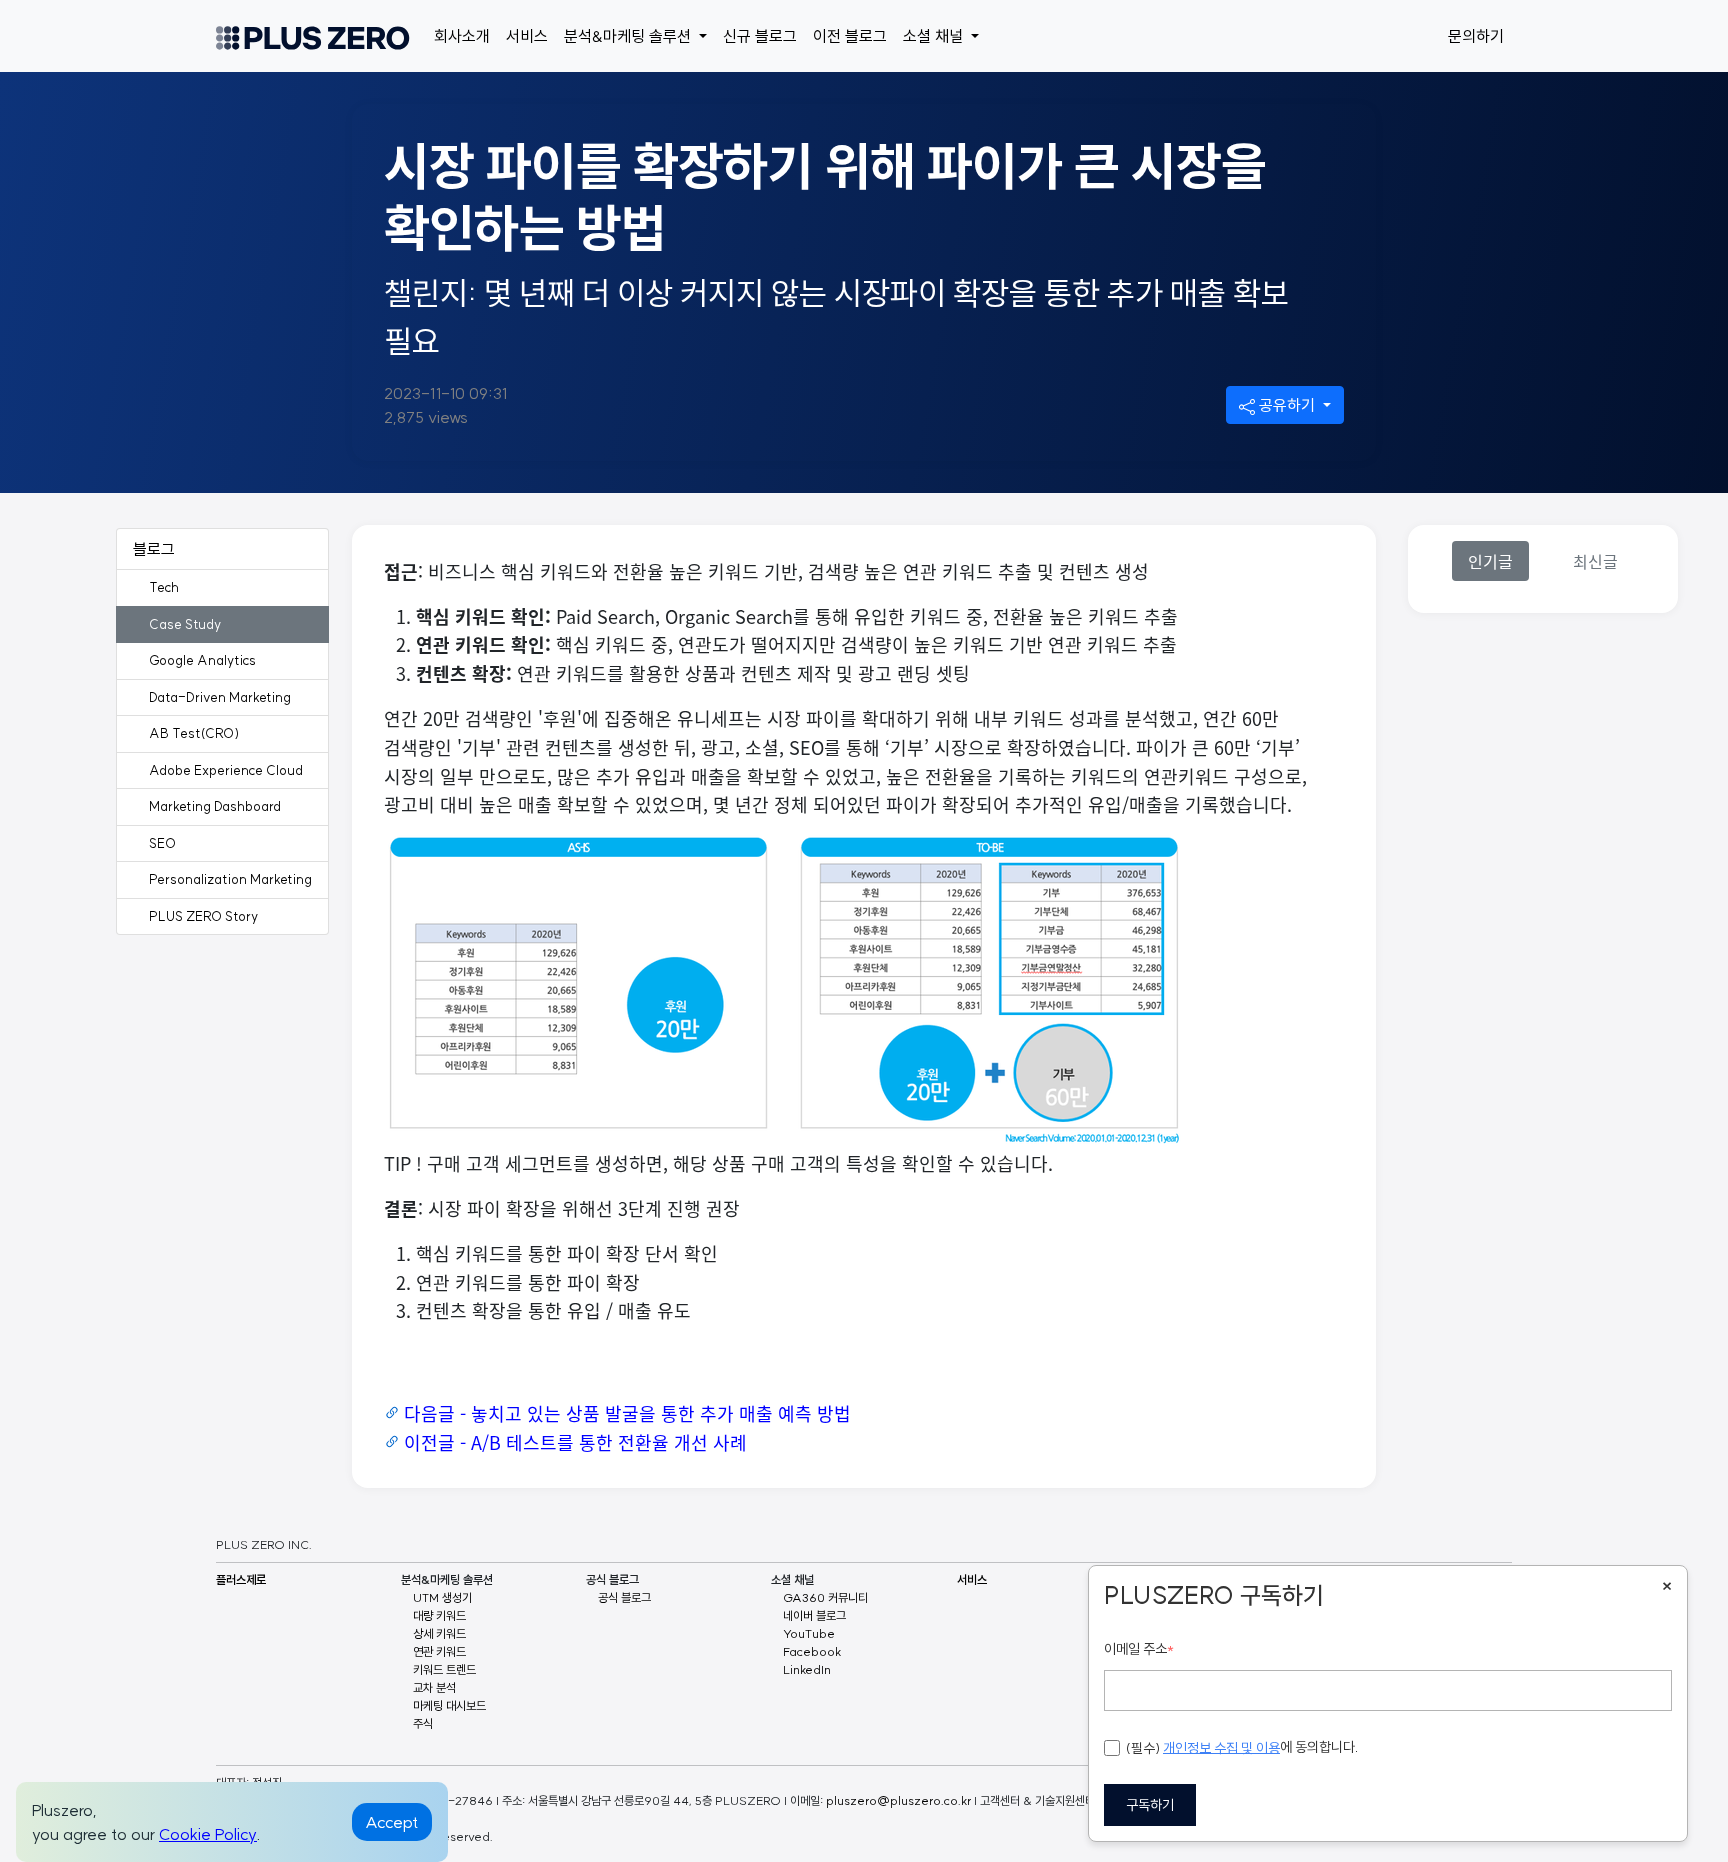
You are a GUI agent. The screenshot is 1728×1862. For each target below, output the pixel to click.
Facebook (812, 1651)
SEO (162, 843)
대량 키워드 (439, 1615)
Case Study (185, 624)
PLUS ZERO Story (203, 916)
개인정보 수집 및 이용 (1221, 1748)
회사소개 (462, 36)
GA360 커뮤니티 (825, 1597)
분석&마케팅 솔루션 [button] (629, 36)
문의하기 (1476, 36)
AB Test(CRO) (194, 733)
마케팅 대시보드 (449, 1705)
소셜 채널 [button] (935, 36)
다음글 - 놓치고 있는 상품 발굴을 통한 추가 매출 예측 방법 (627, 1413)
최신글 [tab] (1595, 561)
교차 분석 (434, 1687)
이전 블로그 (850, 36)
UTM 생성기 (442, 1597)
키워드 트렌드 (444, 1669)
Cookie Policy (208, 1834)
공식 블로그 (624, 1597)
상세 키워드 (439, 1633)
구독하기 (1150, 1805)
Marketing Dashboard (215, 806)
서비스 (527, 36)
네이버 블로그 (814, 1615)
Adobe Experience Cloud (226, 770)
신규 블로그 (760, 36)
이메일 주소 (1139, 1649)
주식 (423, 1723)
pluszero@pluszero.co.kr (898, 1800)
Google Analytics (202, 660)
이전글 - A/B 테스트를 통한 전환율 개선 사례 (575, 1442)
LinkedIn (807, 1669)
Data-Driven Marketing (220, 697)
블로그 (154, 549)
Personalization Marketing (230, 879)
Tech (164, 587)
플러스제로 (241, 1579)
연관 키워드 (439, 1651)
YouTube (809, 1633)
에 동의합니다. (1242, 1747)
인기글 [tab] (1490, 561)
